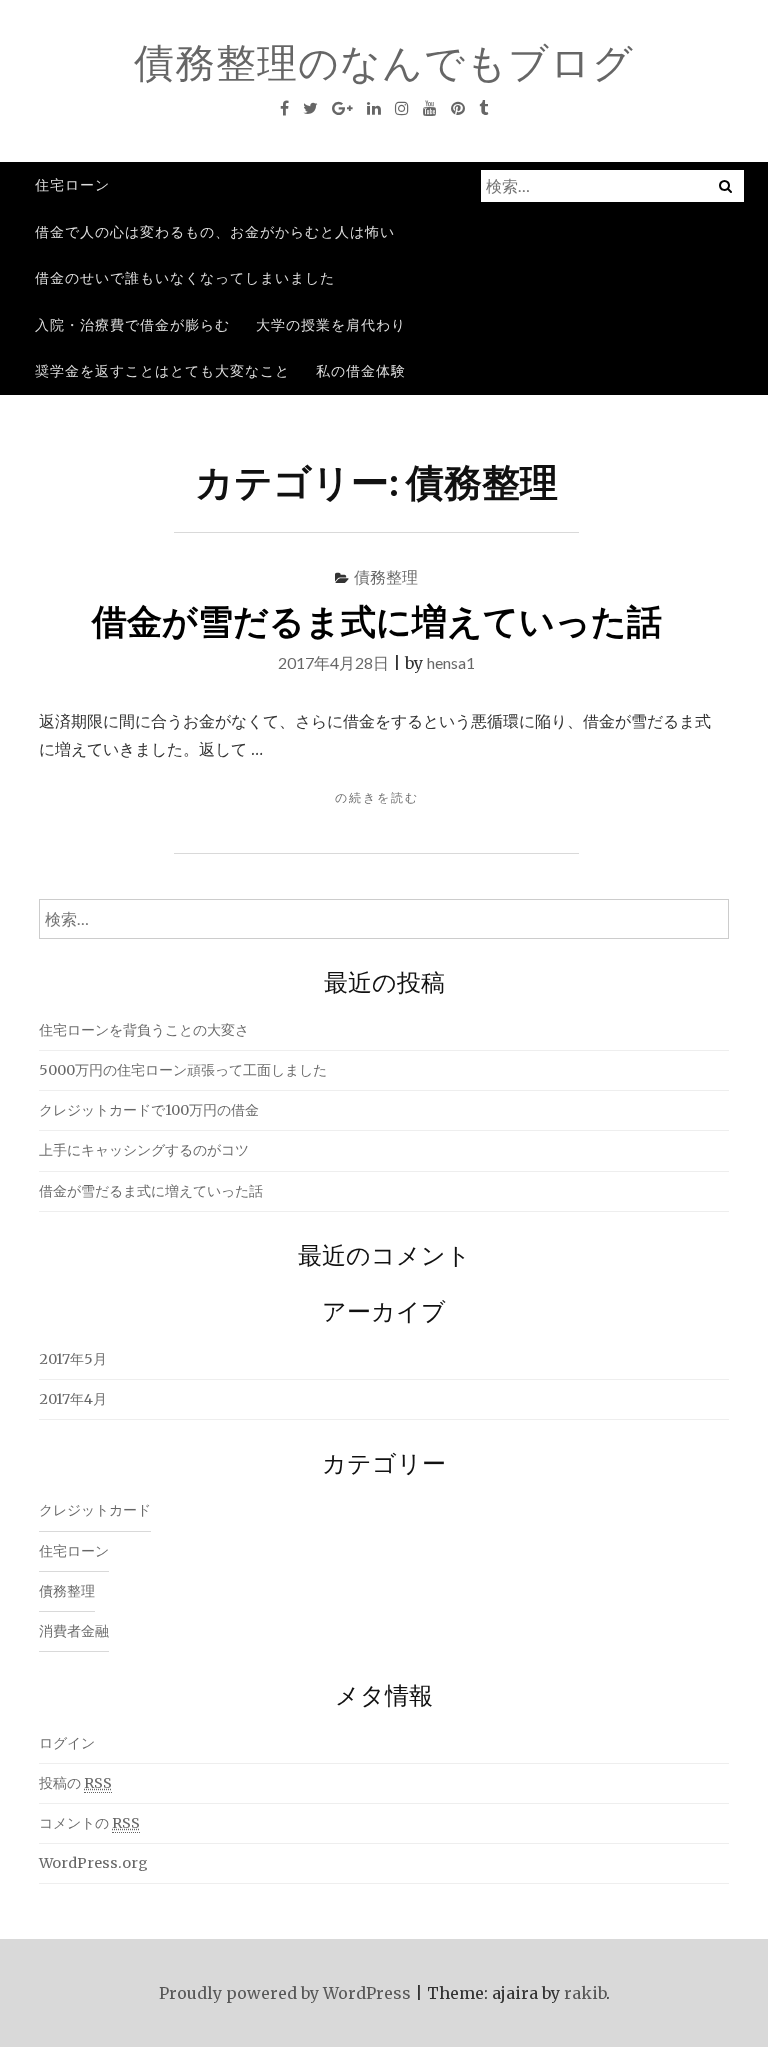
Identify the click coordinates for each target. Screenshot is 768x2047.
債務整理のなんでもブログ (384, 62)
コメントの (89, 1823)
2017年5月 (73, 1359)
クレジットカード (95, 1510)
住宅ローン (72, 184)
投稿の (75, 1783)
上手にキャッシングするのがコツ (144, 1150)
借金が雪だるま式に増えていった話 (377, 620)
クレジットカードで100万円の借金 (149, 1110)
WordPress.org (93, 1863)
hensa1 (451, 662)
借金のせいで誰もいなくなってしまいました (185, 277)
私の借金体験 (361, 370)
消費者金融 (74, 1631)
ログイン (67, 1743)
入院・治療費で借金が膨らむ (132, 324)
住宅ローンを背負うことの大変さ (144, 1030)
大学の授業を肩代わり (331, 324)
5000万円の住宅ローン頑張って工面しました (183, 1070)
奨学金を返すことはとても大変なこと (162, 370)
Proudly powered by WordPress (285, 1993)
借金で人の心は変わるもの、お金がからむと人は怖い (215, 231)
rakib (585, 1993)
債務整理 (386, 576)
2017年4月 (73, 1399)
